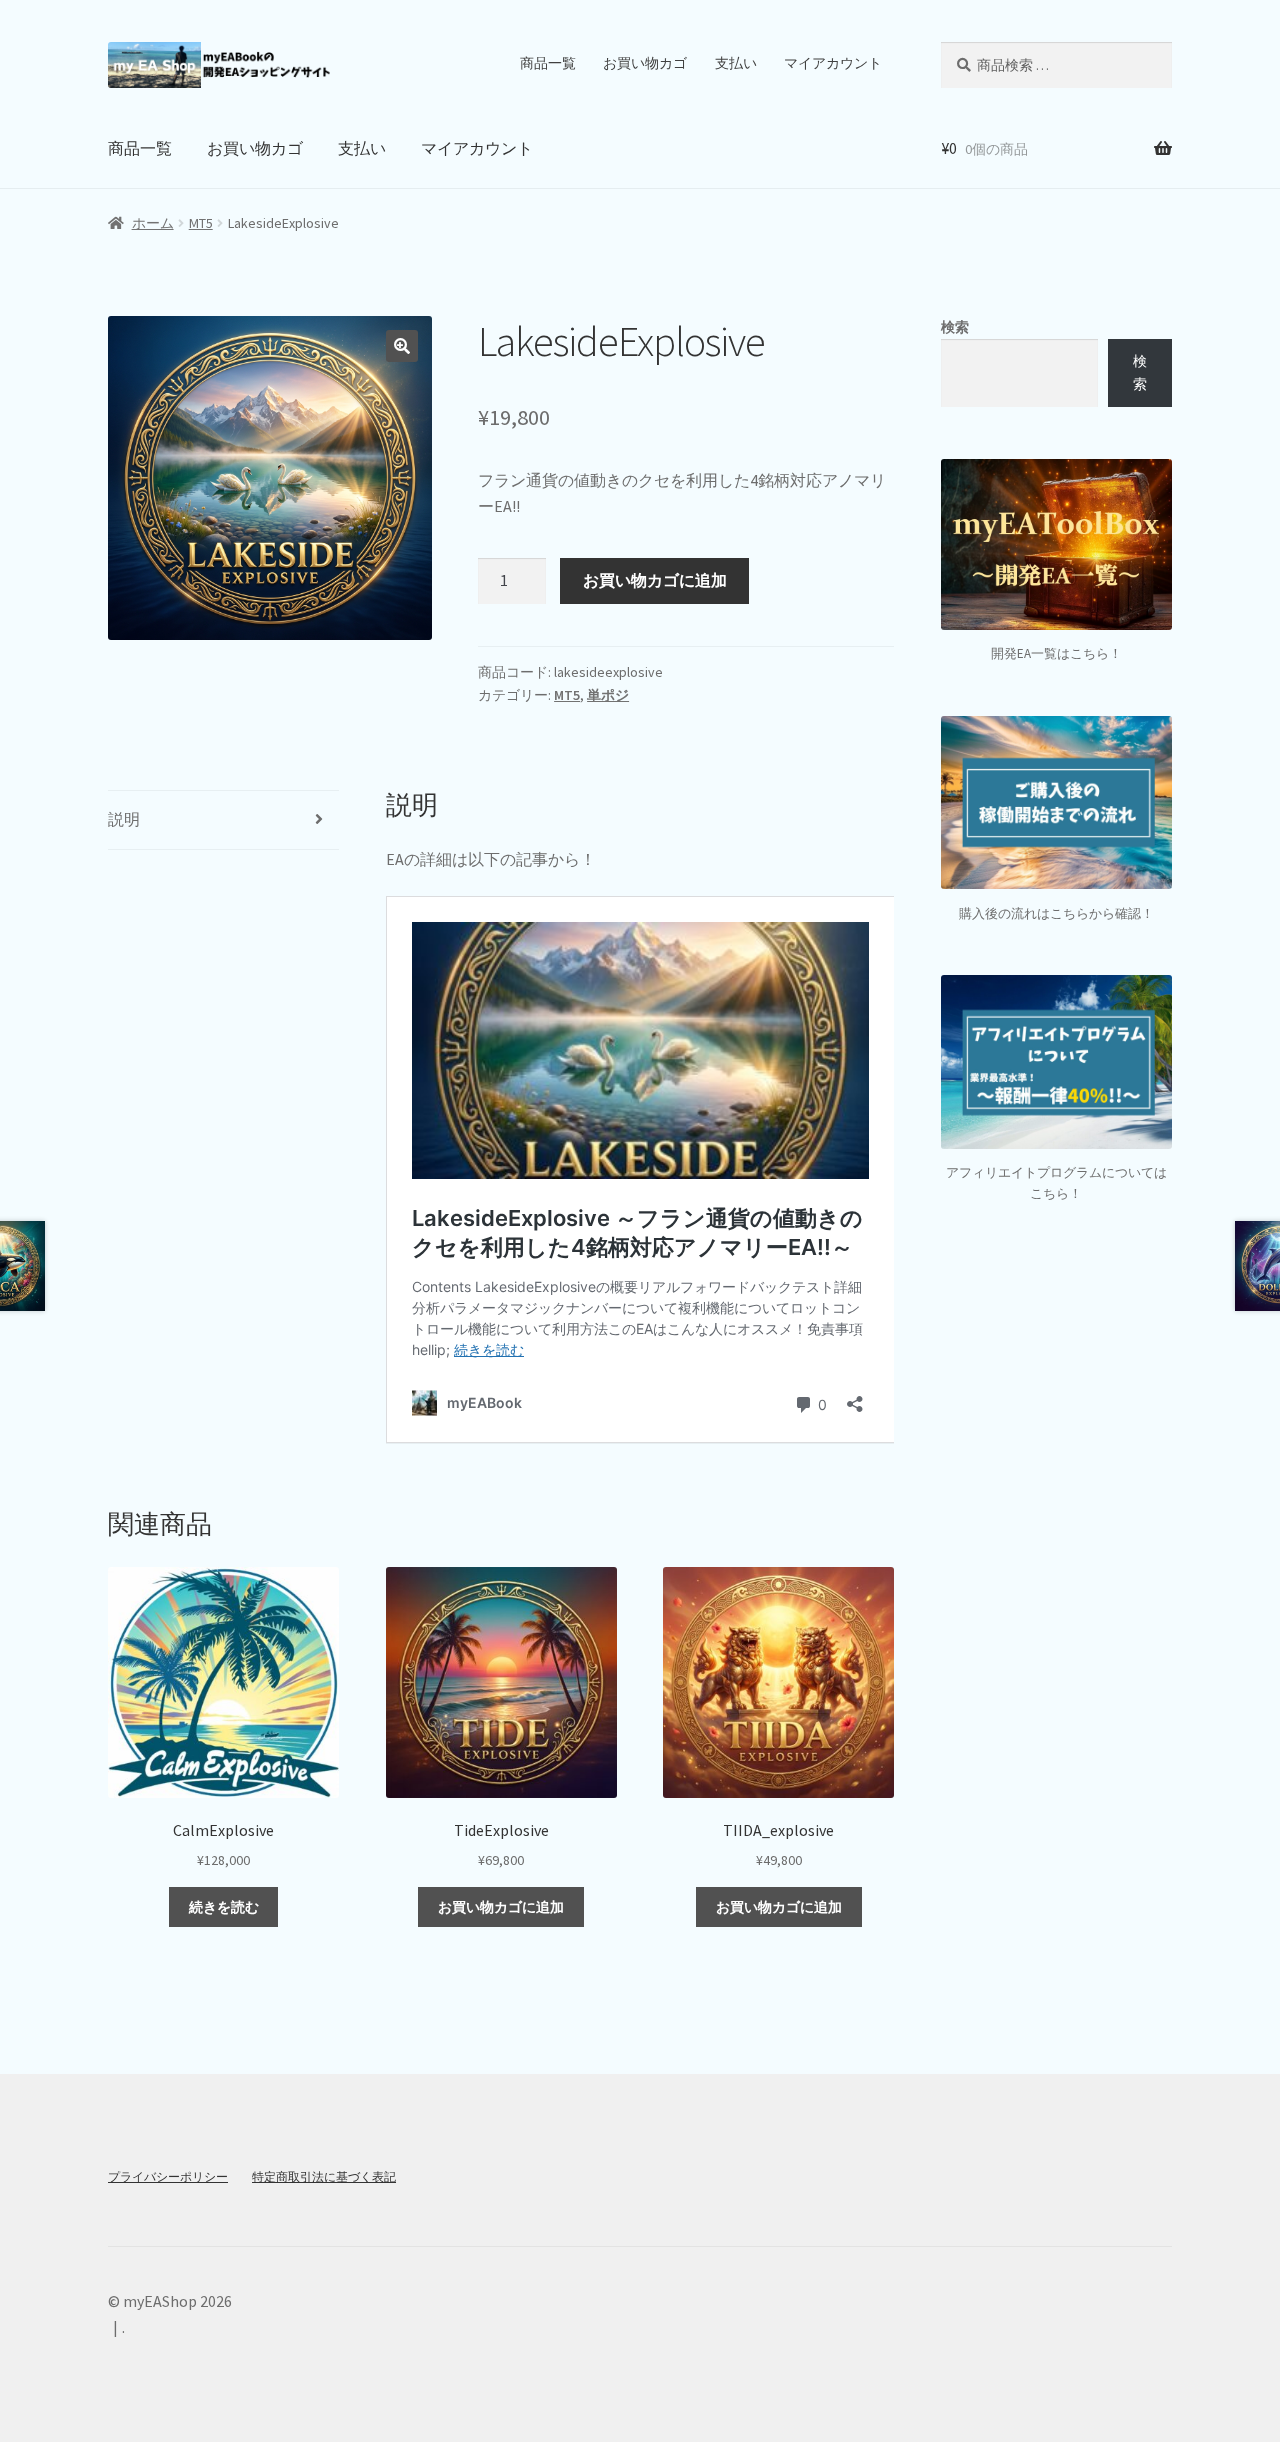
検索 (955, 327)
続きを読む (224, 1907)
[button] (402, 346)
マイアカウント (833, 63)
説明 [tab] (124, 819)
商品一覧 (548, 63)
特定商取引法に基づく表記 (324, 2176)
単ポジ (608, 695)
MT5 (201, 223)
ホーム (153, 223)
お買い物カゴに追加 (655, 580)
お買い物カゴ (645, 63)
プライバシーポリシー (168, 2176)
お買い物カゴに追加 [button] (501, 1907)
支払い (736, 63)
